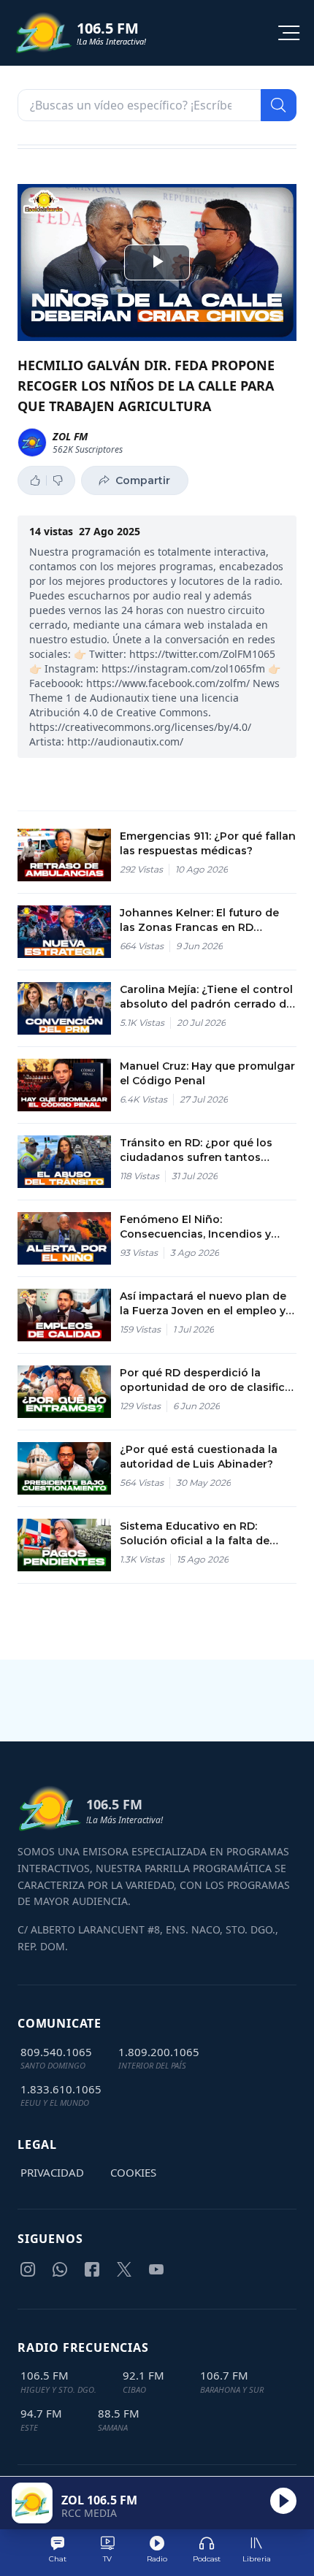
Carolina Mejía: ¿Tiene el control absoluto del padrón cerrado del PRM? (208, 997)
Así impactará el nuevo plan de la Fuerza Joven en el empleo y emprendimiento (203, 1304)
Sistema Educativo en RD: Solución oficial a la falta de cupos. (195, 1534)
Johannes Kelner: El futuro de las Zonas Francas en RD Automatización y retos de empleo (199, 920)
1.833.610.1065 (61, 2089)
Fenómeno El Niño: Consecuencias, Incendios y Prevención (195, 1227)
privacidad (52, 2172)
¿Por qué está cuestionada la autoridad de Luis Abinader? (199, 1457)
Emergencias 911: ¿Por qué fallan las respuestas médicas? (208, 843)
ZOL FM (70, 436)
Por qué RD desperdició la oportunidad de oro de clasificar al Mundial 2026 (208, 1380)
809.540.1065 (56, 2052)
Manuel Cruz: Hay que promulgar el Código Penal (207, 1073)
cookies (133, 2172)
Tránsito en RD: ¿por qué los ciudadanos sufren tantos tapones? (196, 1150)
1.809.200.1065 (159, 2052)
